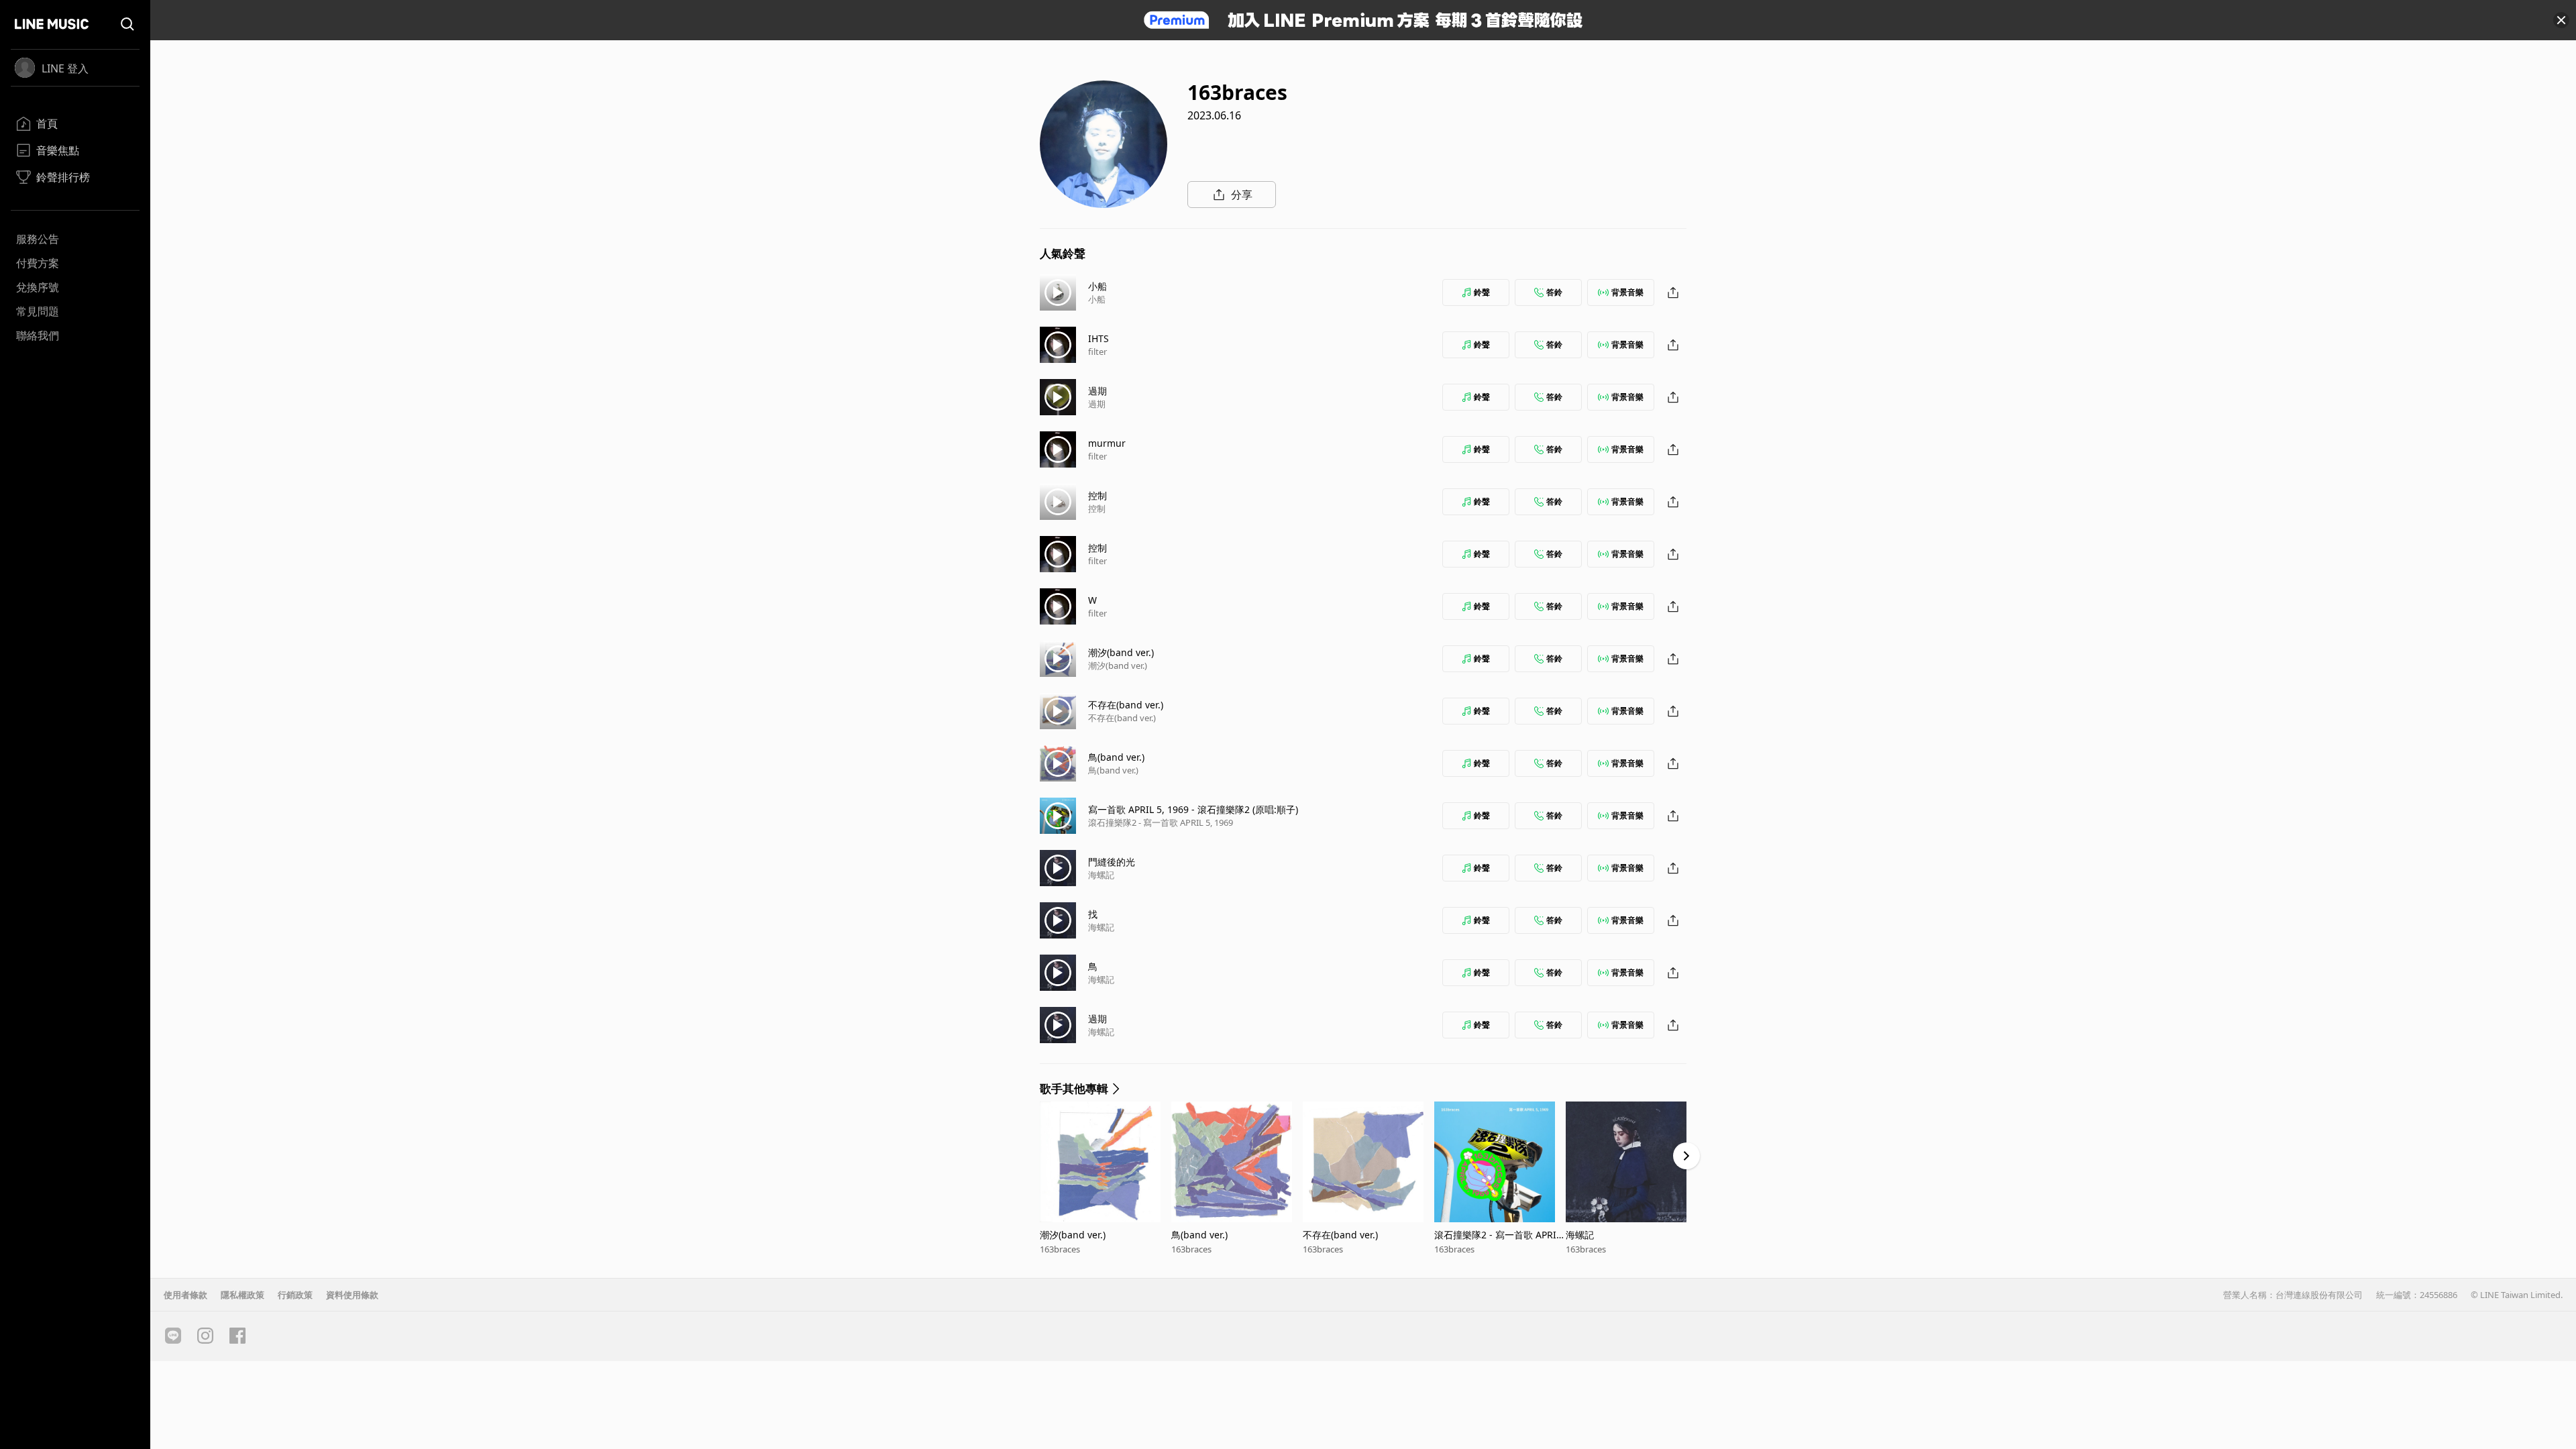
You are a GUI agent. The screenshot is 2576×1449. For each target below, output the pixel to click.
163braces (1060, 1249)
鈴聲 (1482, 292)
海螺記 (1101, 875)
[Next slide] (1686, 1156)
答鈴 (1554, 292)
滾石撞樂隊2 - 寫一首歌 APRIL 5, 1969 (1161, 822)
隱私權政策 (243, 1295)
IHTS (1098, 338)
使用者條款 (185, 1295)
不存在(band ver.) (1126, 705)
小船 (1097, 286)
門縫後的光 (1112, 862)
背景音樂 (1627, 292)
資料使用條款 (352, 1295)
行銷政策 (295, 1295)
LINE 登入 (65, 68)
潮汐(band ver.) (1121, 652)
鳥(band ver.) (1116, 757)
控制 (1097, 495)
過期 (1097, 391)
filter (1097, 352)
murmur (1107, 443)
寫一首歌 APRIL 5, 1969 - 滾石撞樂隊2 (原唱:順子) (1193, 809)
